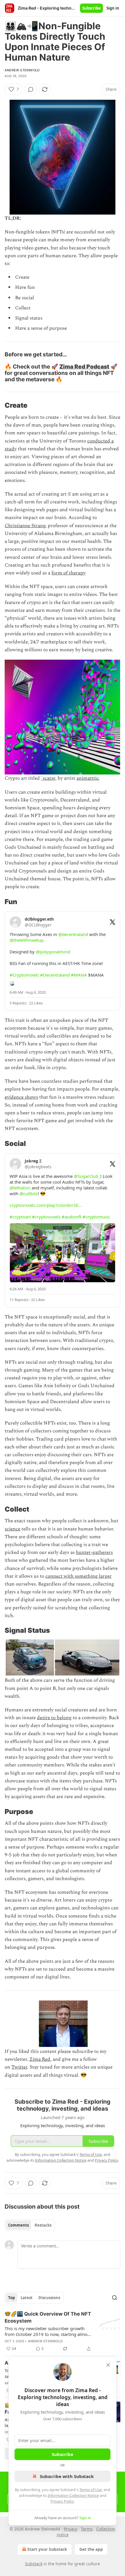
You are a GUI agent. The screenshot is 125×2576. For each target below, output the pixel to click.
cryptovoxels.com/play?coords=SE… (46, 1205)
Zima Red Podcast (84, 367)
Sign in (113, 8)
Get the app (91, 2549)
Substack (34, 2564)
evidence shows (21, 1097)
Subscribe (91, 8)
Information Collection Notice (73, 2495)
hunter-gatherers (94, 1552)
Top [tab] (11, 2298)
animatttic (88, 778)
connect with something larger (78, 1576)
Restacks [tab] (43, 2225)
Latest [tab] (27, 2298)
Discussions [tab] (49, 2298)
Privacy (70, 2529)
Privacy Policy (62, 2501)
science (12, 1529)
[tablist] (30, 2225)
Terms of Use (91, 2490)
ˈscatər (48, 778)
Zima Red (40, 2059)
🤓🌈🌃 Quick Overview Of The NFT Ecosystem (48, 2317)
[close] (108, 2365)
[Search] (115, 2298)
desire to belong (54, 1718)
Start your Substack (47, 2549)
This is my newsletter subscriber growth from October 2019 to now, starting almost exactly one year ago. (48, 2331)
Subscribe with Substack (67, 2476)
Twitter (19, 2067)
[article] (63, 2331)
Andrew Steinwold (22, 70)
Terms (87, 2529)
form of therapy (68, 573)
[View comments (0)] (31, 89)
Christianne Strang (25, 526)
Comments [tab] (18, 2225)
